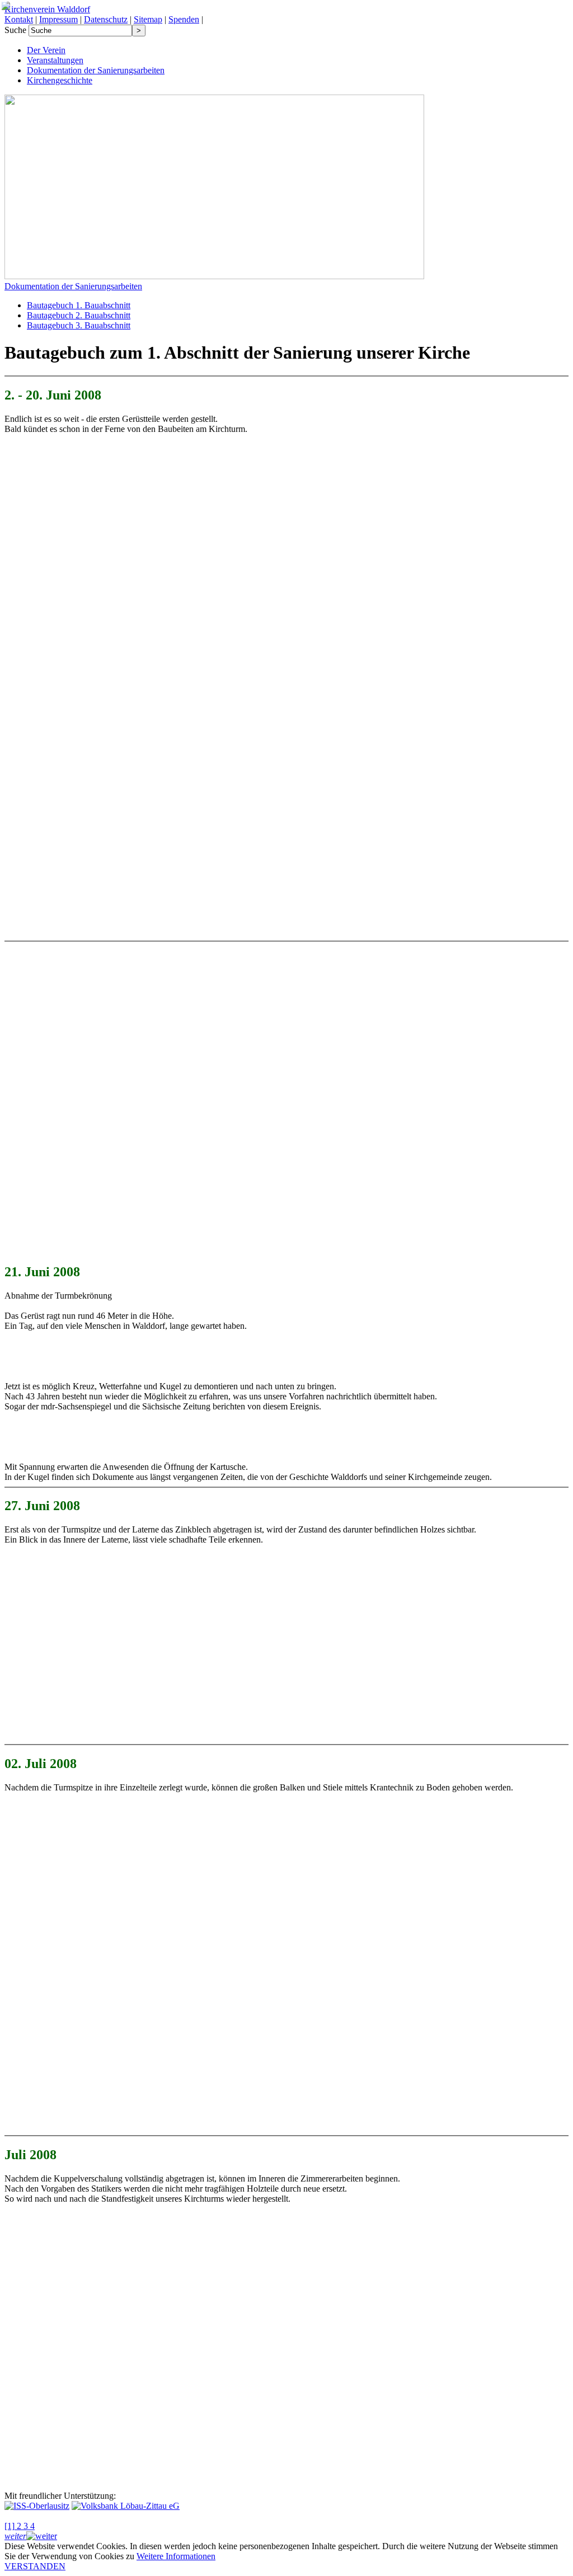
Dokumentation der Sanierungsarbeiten (73, 286)
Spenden (184, 19)
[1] (10, 2526)
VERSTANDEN (35, 2566)
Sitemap (148, 19)
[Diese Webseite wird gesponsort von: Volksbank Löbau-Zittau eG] (126, 2506)
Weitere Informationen (176, 2556)
